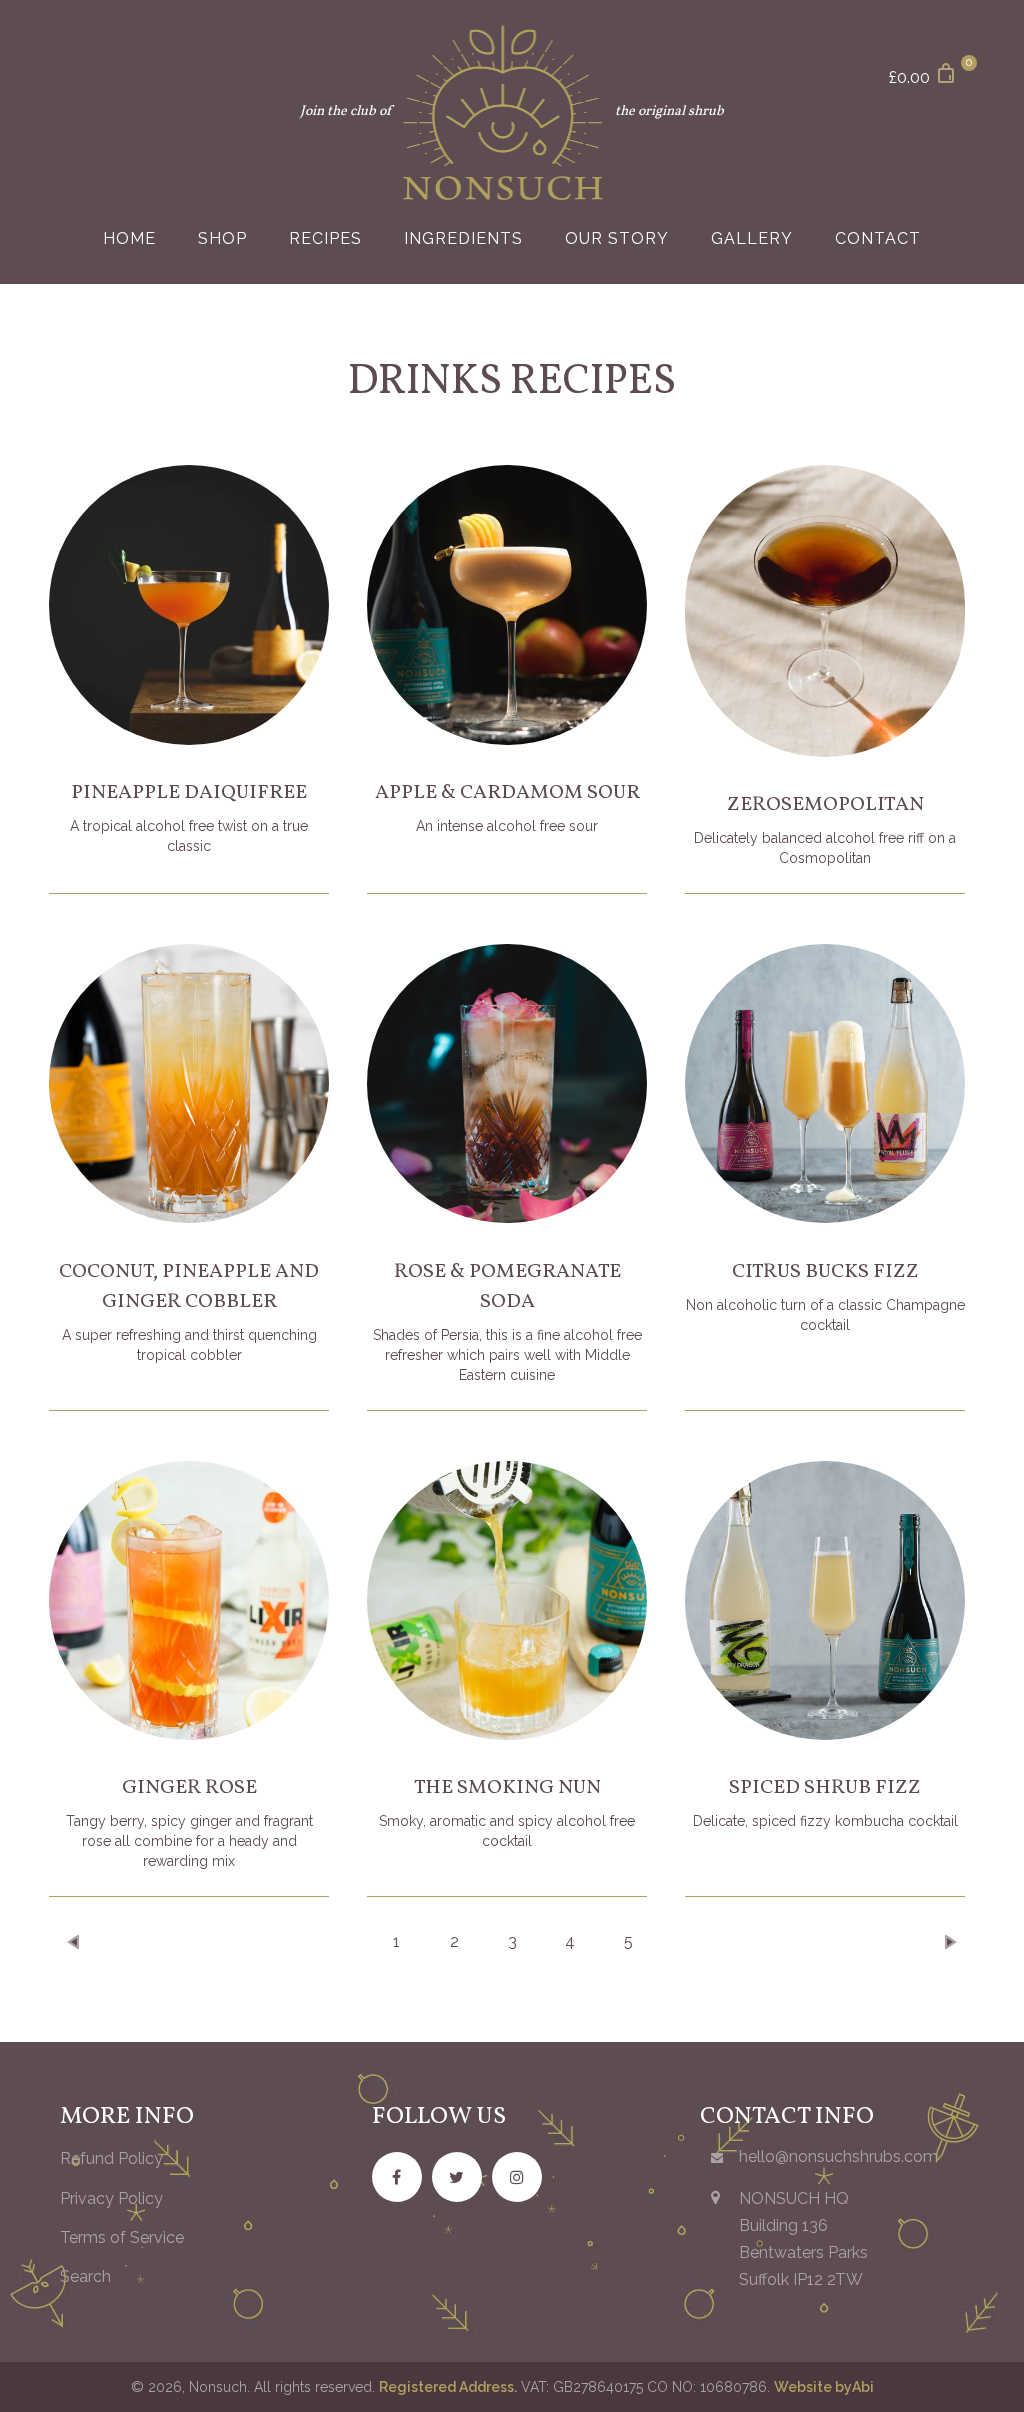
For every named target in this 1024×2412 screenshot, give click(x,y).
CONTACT (878, 238)
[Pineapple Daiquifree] (189, 605)
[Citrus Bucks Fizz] (825, 1084)
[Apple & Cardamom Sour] (507, 605)
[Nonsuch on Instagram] (517, 2177)
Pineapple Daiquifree (189, 793)
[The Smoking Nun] (507, 1601)
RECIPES (325, 238)
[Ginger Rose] (189, 1601)
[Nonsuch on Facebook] (397, 2177)
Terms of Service (122, 2237)
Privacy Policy (111, 2198)
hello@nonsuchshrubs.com (838, 2156)
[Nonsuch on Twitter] (457, 2177)
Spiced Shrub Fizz (825, 1788)
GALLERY (752, 238)
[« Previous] (75, 1942)
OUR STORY (617, 238)
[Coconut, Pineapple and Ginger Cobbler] (189, 1084)
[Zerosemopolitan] (825, 611)
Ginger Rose (189, 1788)
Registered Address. (448, 2387)
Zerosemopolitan (825, 805)
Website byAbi (824, 2387)
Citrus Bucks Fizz (825, 1272)
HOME (129, 238)
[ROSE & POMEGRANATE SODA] (507, 1084)
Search (85, 2276)
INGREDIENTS (463, 238)
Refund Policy (111, 2158)
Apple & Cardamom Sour (507, 793)
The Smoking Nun (507, 1788)
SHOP (222, 238)
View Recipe (189, 648)
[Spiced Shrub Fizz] (825, 1601)
